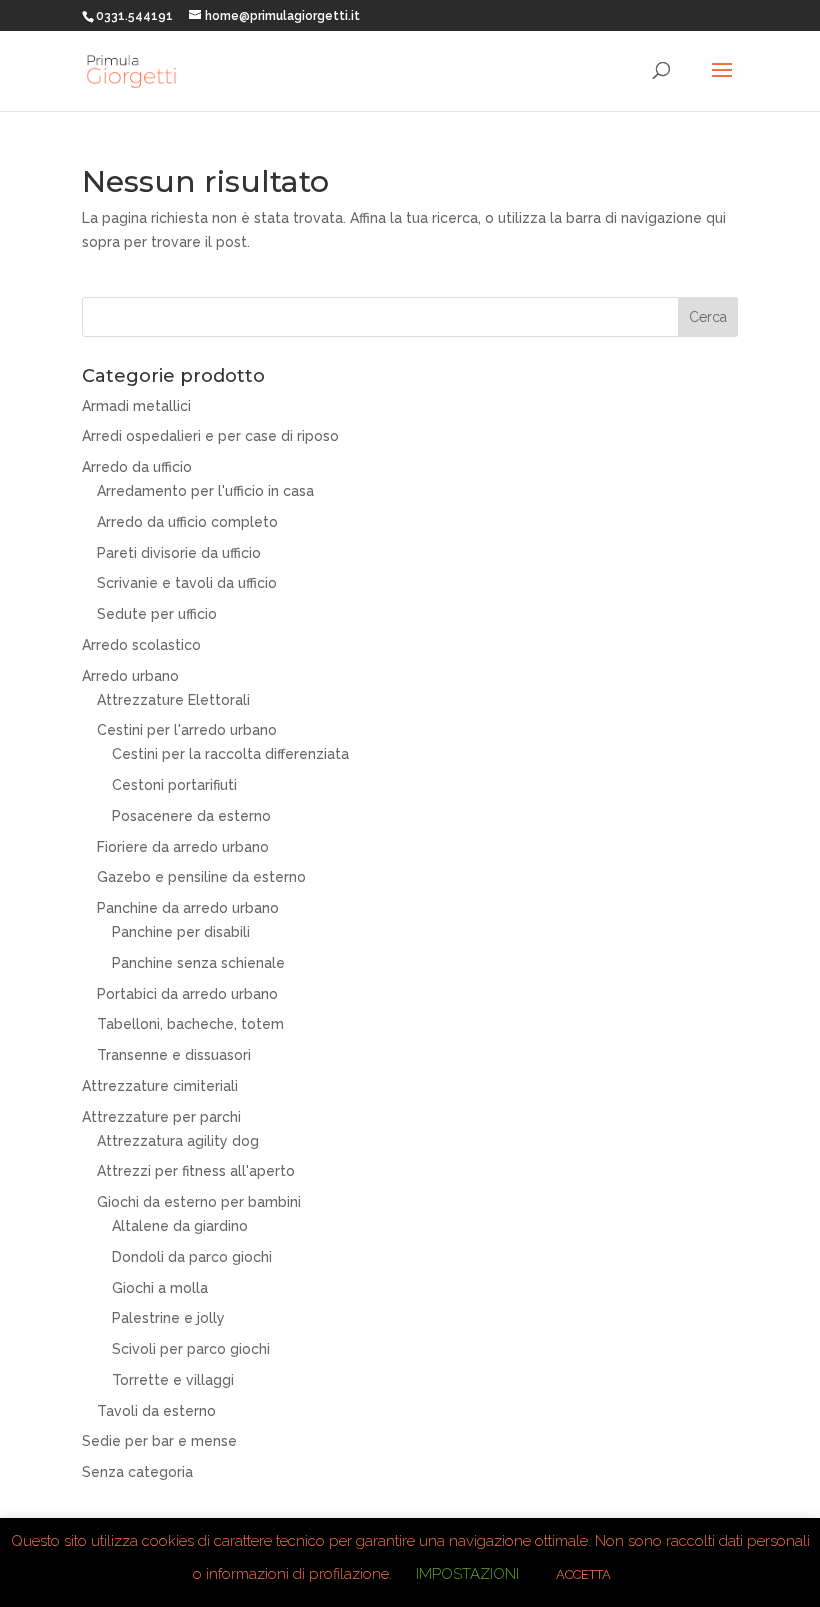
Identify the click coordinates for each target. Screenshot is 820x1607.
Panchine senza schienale (198, 963)
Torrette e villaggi (173, 1380)
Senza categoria (137, 1472)
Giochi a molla (160, 1288)
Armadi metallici (136, 406)
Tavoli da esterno (156, 1411)
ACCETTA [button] (583, 1574)
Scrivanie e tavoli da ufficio (187, 583)
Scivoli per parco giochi (191, 1349)
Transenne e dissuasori (174, 1055)
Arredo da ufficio (137, 467)
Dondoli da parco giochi (192, 1257)
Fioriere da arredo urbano (183, 847)
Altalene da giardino (180, 1226)
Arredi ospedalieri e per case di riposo (210, 436)
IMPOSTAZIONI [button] (467, 1574)
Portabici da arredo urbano (187, 994)
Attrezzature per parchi (161, 1117)
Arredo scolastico (141, 645)
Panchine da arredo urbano (188, 908)
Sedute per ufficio (157, 614)
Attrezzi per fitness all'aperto (196, 1171)
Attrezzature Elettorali (173, 700)
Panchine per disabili (181, 932)
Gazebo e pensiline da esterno (201, 877)
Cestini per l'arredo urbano (187, 730)
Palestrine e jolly (168, 1318)
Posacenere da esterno (191, 816)
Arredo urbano (130, 676)
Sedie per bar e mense (159, 1441)
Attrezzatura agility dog (178, 1141)
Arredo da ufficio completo (187, 522)
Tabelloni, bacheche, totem (190, 1024)
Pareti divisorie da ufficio (179, 553)
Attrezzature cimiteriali (160, 1086)
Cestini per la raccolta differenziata (230, 754)
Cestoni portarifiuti (174, 785)
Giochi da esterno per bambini (199, 1202)
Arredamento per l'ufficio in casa (205, 491)
